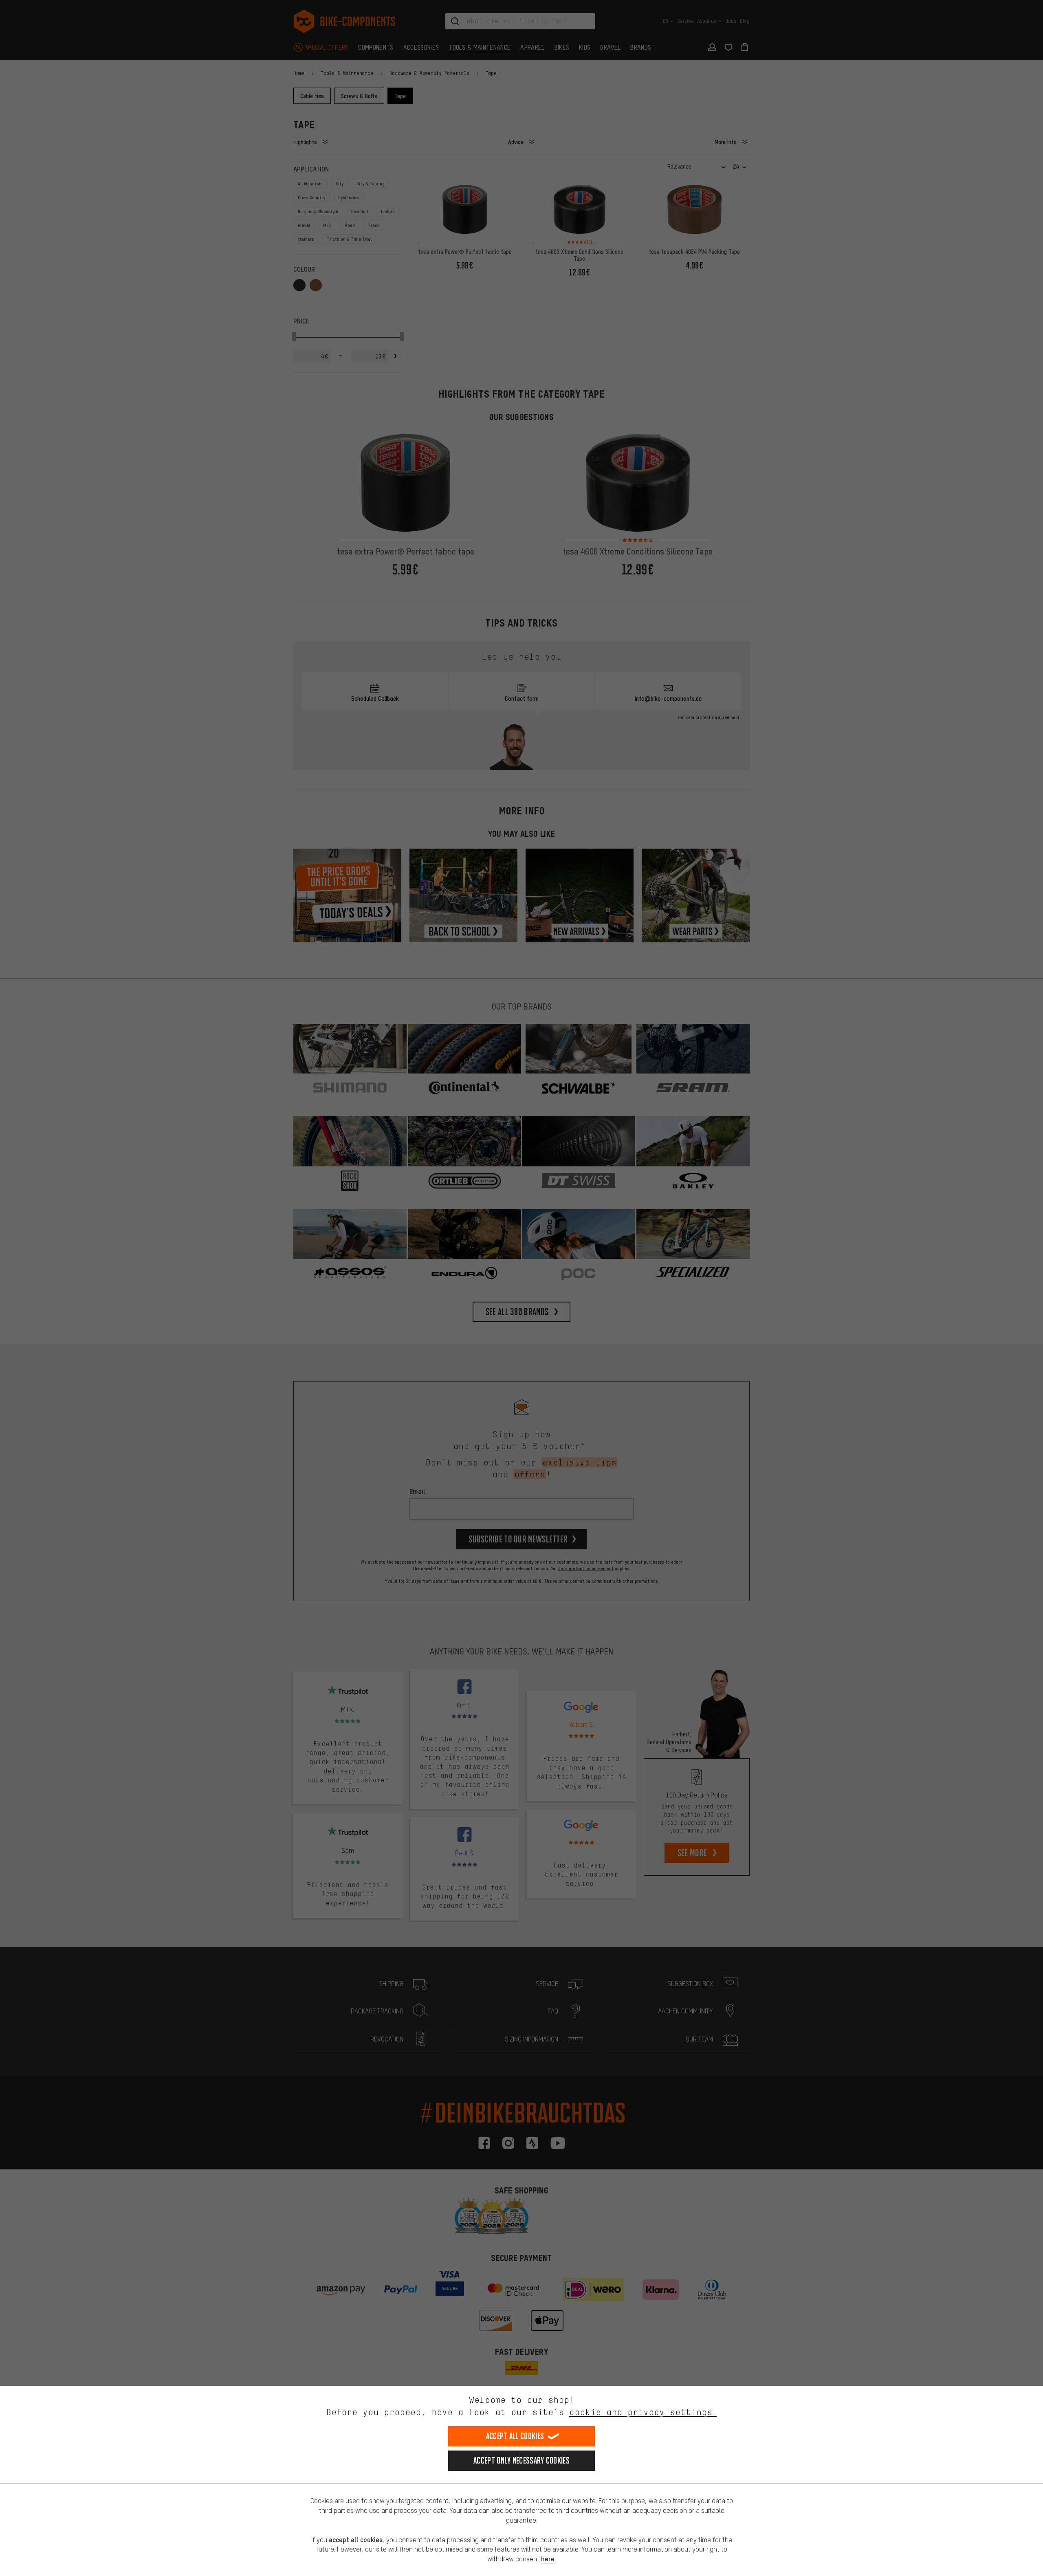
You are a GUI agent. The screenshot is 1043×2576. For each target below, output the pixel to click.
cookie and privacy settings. (643, 2412)
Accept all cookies (515, 2436)
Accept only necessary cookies (521, 2461)
